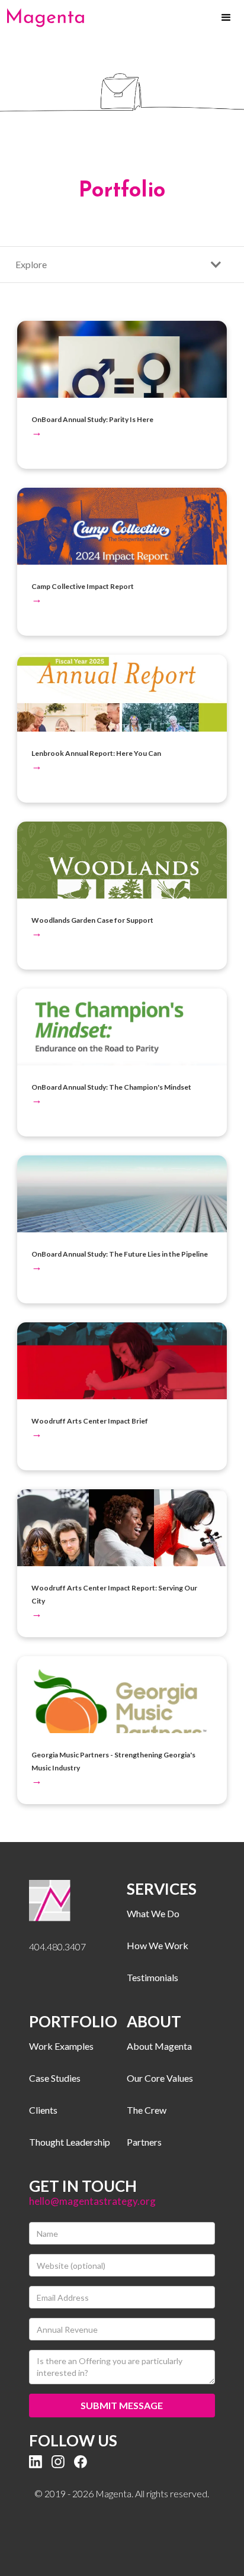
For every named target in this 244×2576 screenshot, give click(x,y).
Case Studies (55, 2078)
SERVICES (162, 1889)
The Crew (147, 2110)
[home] (46, 18)
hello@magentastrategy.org (92, 2201)
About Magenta (159, 2046)
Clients (43, 2110)
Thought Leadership (70, 2142)
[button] (226, 18)
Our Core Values (160, 2078)
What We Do (153, 1913)
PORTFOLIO (73, 2021)
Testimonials (152, 1977)
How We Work (158, 1945)
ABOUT (154, 2021)
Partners (144, 2142)
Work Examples (61, 2046)
